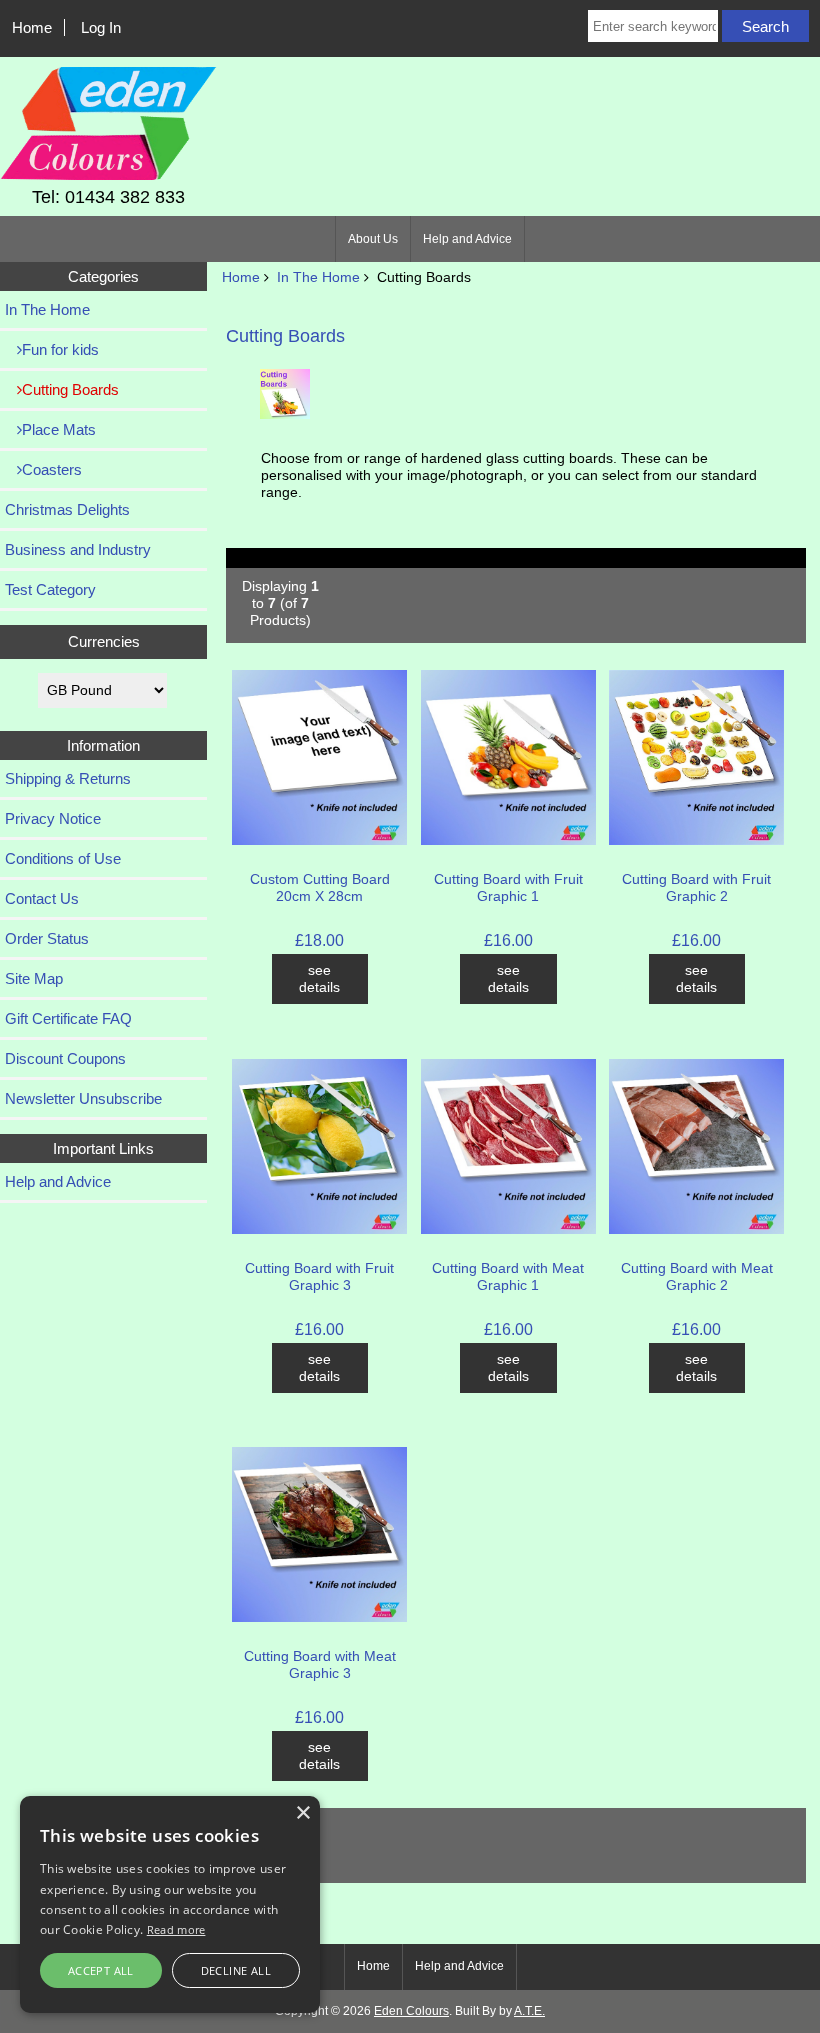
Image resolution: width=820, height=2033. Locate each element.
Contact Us (42, 898)
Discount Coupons (65, 1058)
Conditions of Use (63, 858)
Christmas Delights (67, 509)
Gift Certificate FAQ (68, 1018)
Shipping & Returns (68, 778)
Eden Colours (411, 2011)
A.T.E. (529, 2011)
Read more (176, 1929)
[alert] (170, 1904)
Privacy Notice (53, 818)
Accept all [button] (101, 1970)
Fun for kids (60, 349)
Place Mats (59, 429)
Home (32, 27)
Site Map (34, 978)
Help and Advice (467, 239)
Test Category (50, 589)
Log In (101, 27)
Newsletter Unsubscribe (83, 1098)
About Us (373, 239)
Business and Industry (78, 549)
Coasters (52, 469)
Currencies (104, 641)
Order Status (47, 938)
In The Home (318, 277)
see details (319, 979)
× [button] (302, 1813)
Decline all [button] (236, 1970)
